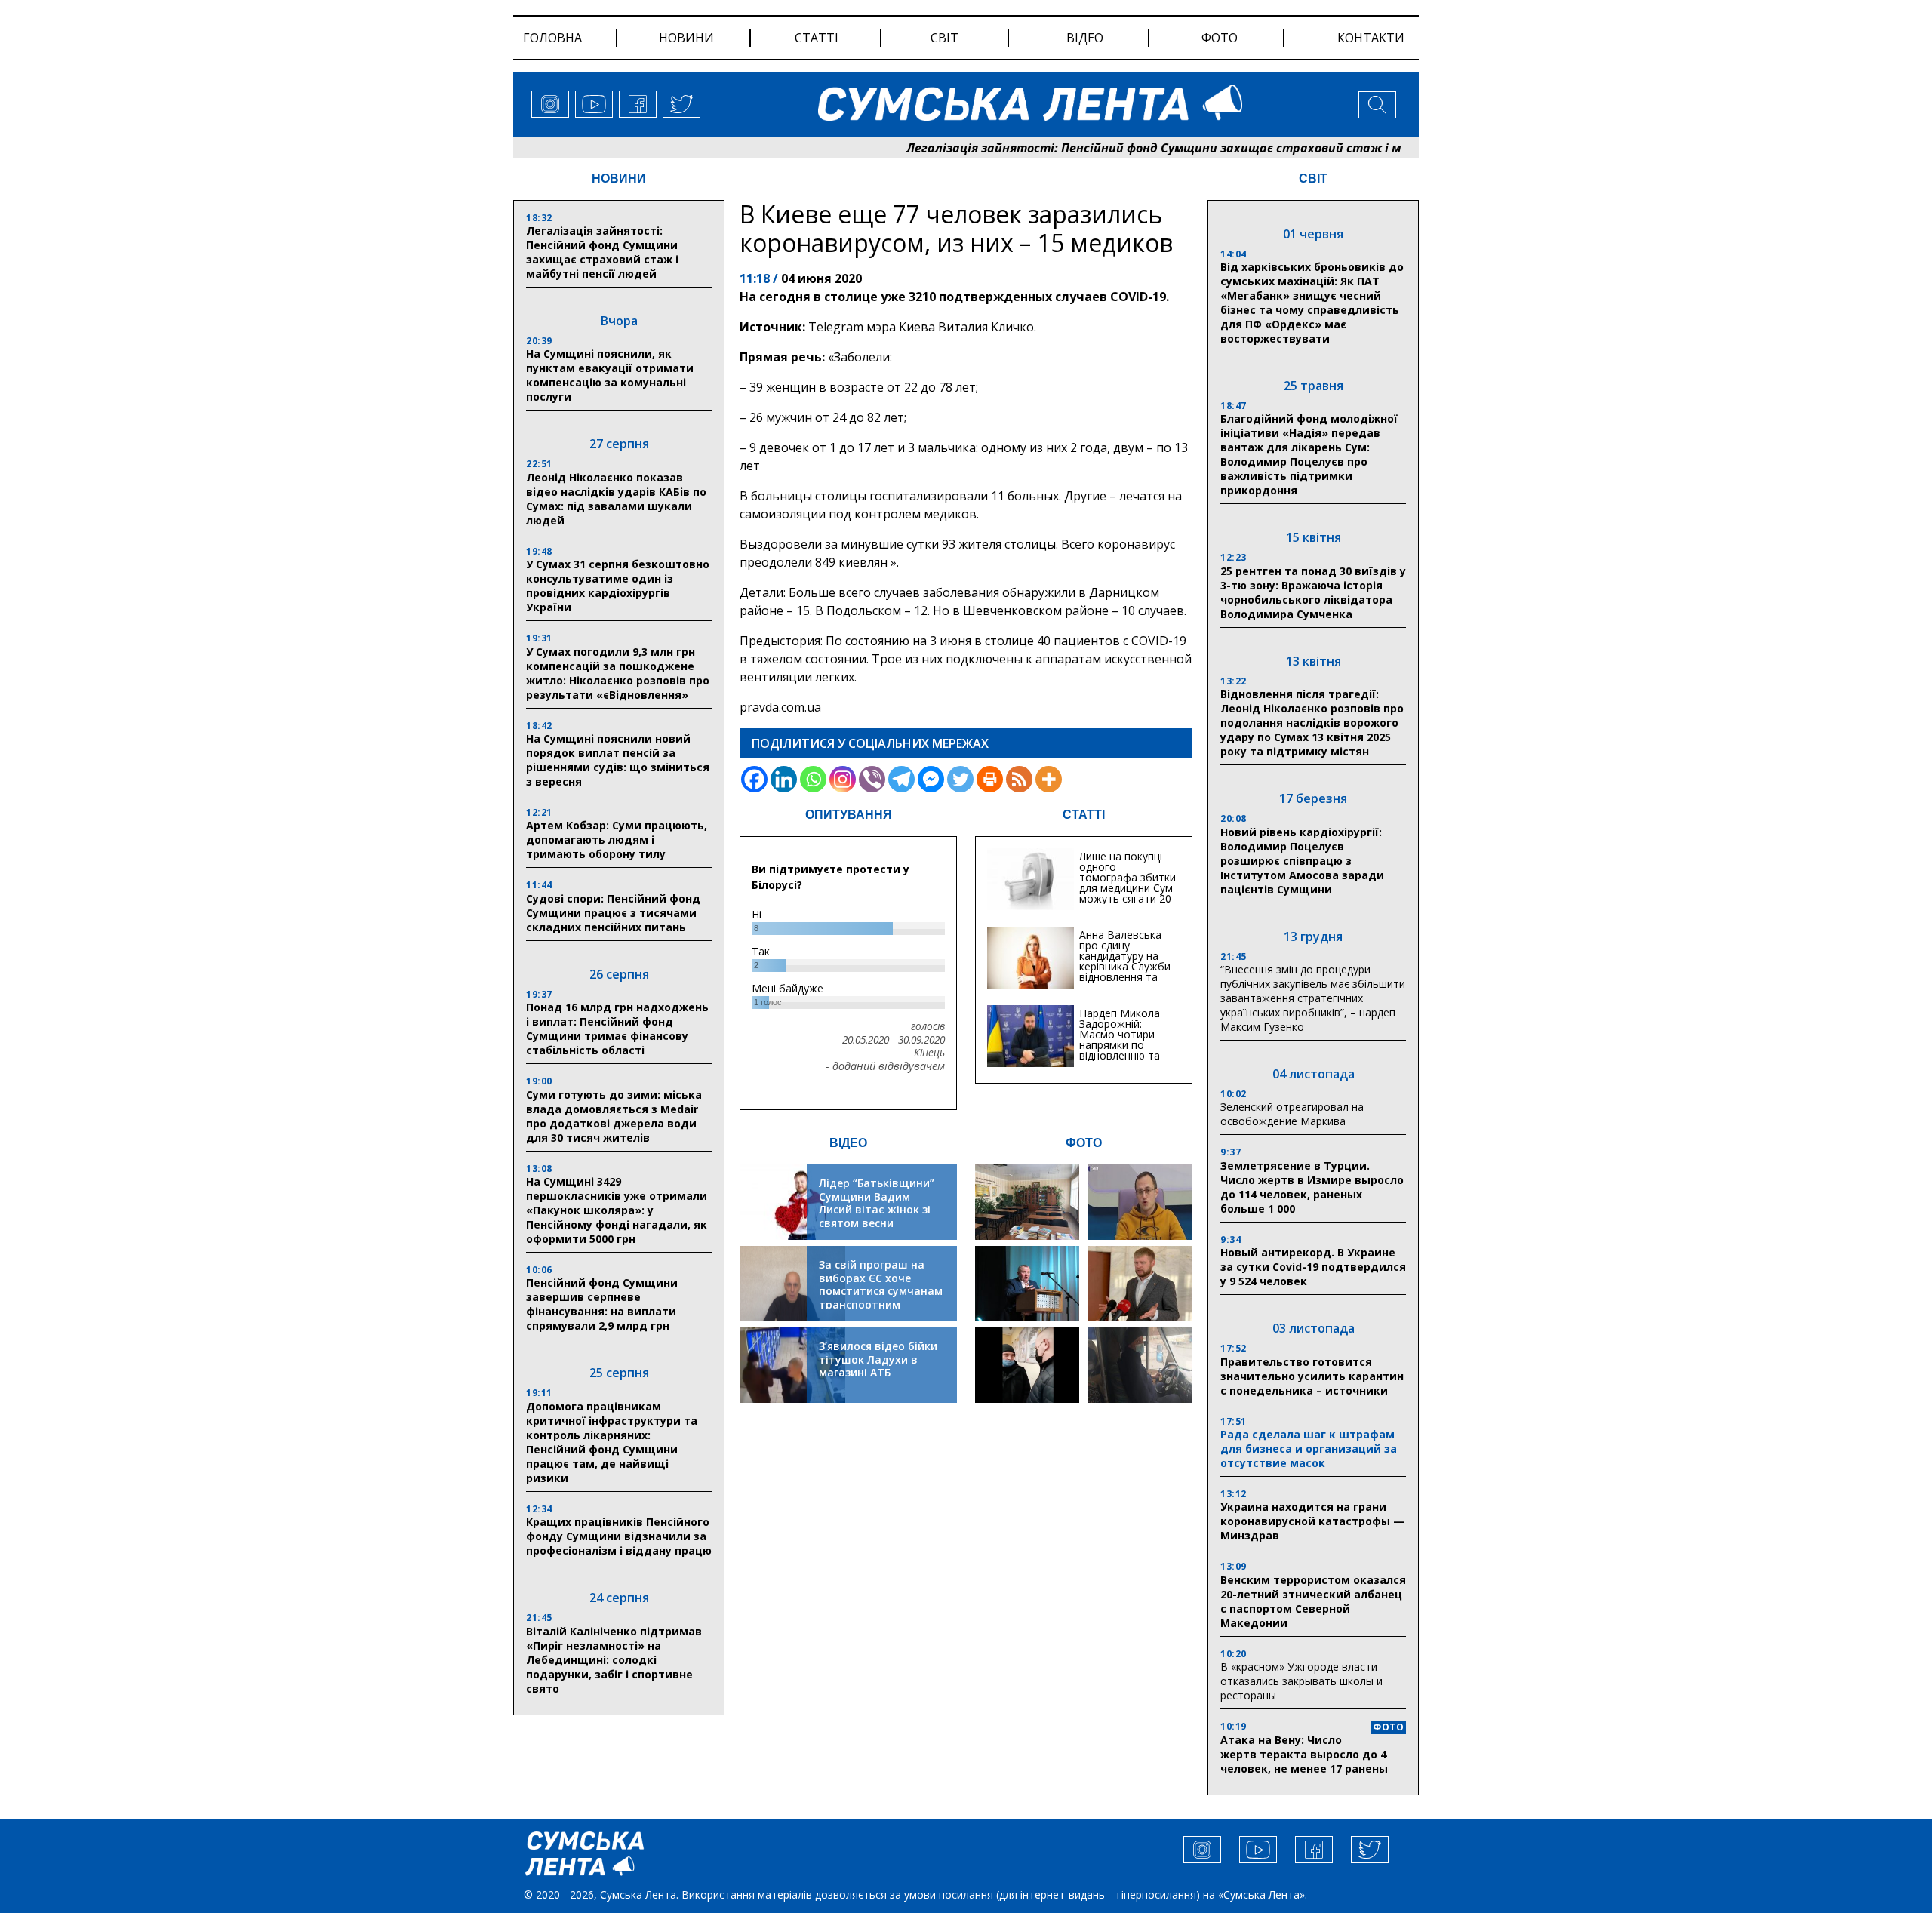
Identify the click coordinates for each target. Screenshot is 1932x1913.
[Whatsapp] (813, 779)
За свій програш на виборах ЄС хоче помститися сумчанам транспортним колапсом (881, 1291)
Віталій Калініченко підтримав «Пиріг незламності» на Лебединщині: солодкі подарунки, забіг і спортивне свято (614, 1660)
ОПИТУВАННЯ (849, 815)
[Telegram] (901, 779)
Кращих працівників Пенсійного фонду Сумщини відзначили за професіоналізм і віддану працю (619, 1536)
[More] (1049, 779)
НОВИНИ (619, 178)
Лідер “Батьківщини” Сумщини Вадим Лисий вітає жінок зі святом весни (877, 1203)
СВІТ (1313, 178)
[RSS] (1019, 779)
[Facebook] (754, 779)
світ (944, 38)
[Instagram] (843, 779)
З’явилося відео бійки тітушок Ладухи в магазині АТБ (878, 1359)
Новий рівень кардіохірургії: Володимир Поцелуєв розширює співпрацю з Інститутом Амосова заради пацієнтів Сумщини (1302, 861)
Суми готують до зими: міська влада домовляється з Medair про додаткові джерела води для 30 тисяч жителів (614, 1116)
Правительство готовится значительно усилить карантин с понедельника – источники (1312, 1376)
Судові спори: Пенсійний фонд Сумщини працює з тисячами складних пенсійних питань (613, 913)
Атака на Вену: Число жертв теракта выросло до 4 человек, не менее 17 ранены (1304, 1754)
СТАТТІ (1084, 815)
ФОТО (1084, 1143)
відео (1085, 38)
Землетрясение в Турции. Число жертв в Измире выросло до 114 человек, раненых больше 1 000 (1312, 1187)
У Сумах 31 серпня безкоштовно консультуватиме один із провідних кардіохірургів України (618, 586)
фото (1220, 38)
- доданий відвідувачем (885, 1066)
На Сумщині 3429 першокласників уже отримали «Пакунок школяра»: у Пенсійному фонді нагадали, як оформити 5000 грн (617, 1210)
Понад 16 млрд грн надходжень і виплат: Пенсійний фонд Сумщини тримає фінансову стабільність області (617, 1029)
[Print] (990, 779)
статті (817, 38)
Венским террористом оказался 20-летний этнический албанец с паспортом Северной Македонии (1313, 1601)
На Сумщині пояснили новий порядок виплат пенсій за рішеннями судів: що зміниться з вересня (618, 760)
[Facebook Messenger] (931, 779)
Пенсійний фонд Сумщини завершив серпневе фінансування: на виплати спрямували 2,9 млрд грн (602, 1304)
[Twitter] (960, 779)
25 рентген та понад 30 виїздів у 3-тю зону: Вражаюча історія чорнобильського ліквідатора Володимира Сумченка (1313, 592)
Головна (552, 38)
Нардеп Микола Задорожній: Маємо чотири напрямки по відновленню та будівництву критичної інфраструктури (1120, 1050)
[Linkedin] (784, 779)
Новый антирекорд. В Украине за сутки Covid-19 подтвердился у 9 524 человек (1313, 1267)
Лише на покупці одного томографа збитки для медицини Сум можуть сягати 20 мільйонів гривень (1128, 883)
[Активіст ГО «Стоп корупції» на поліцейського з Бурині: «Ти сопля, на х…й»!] (1027, 1365)
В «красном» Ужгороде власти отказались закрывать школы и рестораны (1301, 1681)
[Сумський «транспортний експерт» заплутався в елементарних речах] (1140, 1202)
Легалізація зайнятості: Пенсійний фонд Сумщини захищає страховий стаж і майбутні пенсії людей (1143, 148)
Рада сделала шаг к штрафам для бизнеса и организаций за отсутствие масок (1309, 1449)
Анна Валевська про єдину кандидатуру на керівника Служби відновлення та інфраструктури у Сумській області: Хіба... (1125, 972)
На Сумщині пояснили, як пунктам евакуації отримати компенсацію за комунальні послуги (610, 375)
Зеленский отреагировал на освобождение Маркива (1292, 1114)
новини (686, 38)
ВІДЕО (848, 1143)
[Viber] (872, 779)
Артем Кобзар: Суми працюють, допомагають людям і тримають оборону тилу (617, 840)
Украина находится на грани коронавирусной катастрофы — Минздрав (1312, 1521)
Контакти (1371, 38)
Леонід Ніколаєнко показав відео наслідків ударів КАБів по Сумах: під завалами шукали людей (616, 499)
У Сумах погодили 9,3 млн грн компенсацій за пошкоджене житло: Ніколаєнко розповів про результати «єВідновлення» (618, 673)
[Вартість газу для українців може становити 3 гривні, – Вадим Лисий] (1140, 1284)
